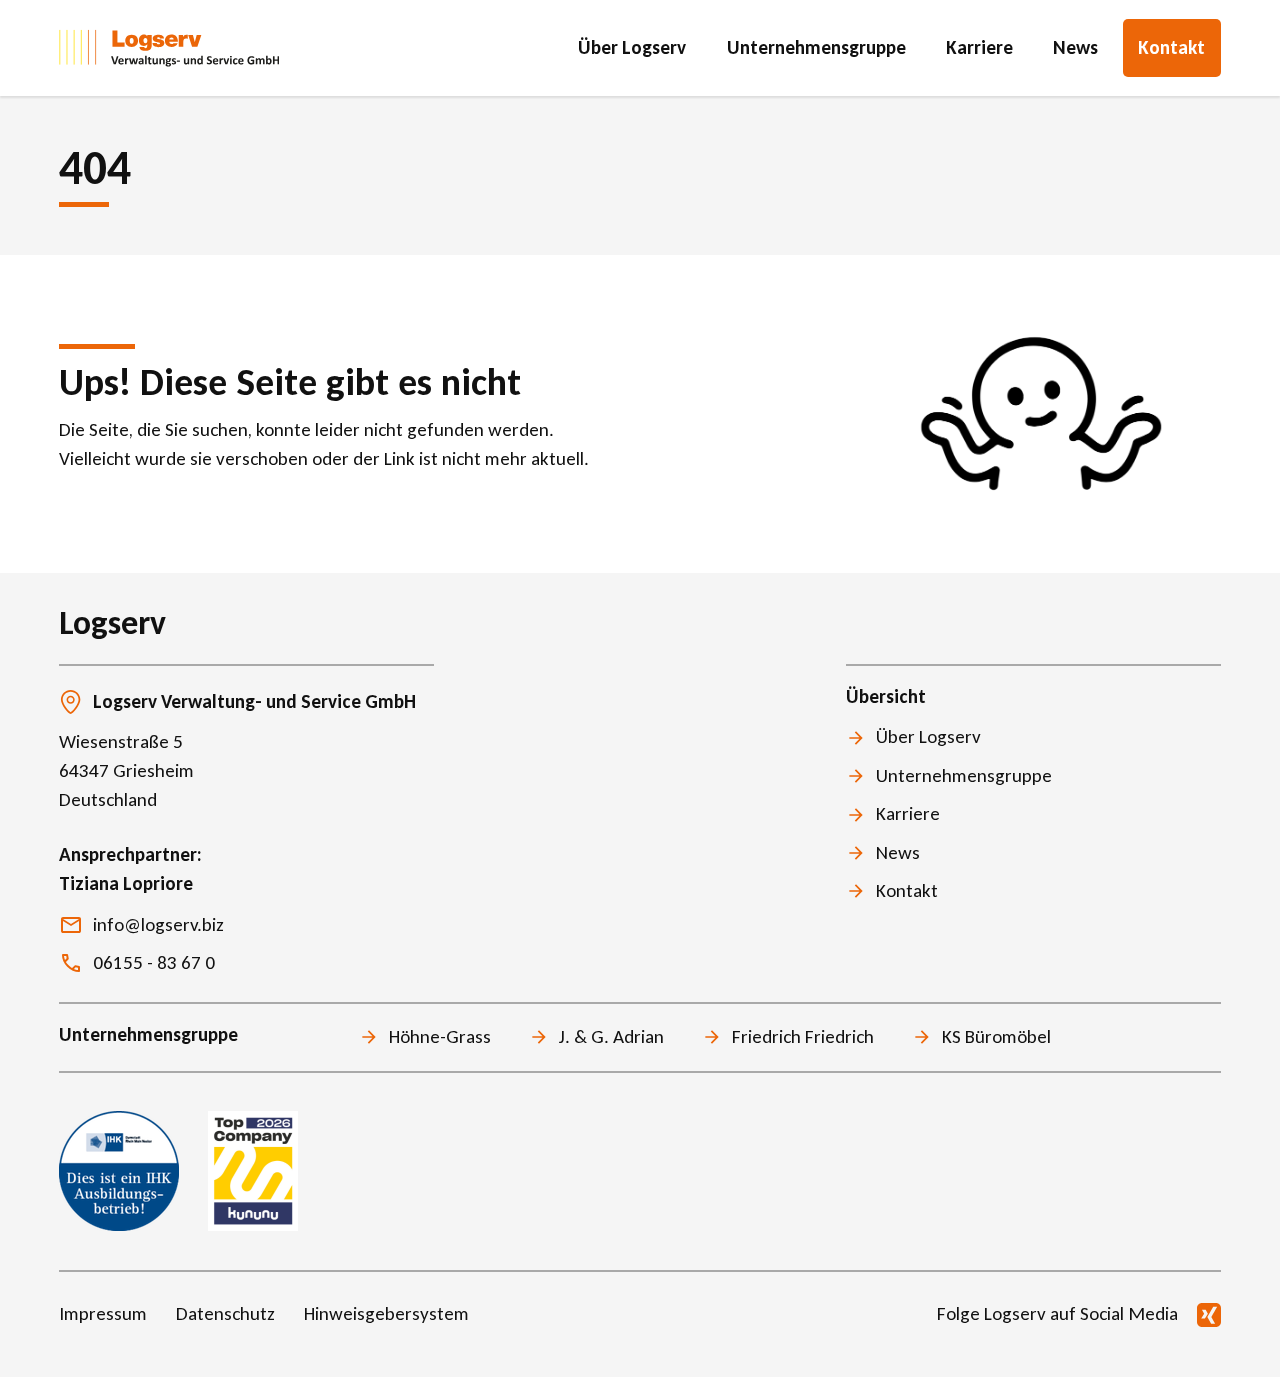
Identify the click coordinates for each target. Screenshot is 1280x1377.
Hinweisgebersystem (386, 1313)
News (1075, 47)
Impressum (103, 1313)
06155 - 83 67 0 (154, 962)
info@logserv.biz (158, 924)
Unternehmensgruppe (816, 47)
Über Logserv (632, 47)
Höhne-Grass (440, 1036)
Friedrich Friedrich (803, 1036)
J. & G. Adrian (611, 1036)
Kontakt (1171, 47)
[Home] (169, 48)
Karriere (979, 47)
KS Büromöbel (996, 1036)
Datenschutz (225, 1313)
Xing (1209, 1315)
